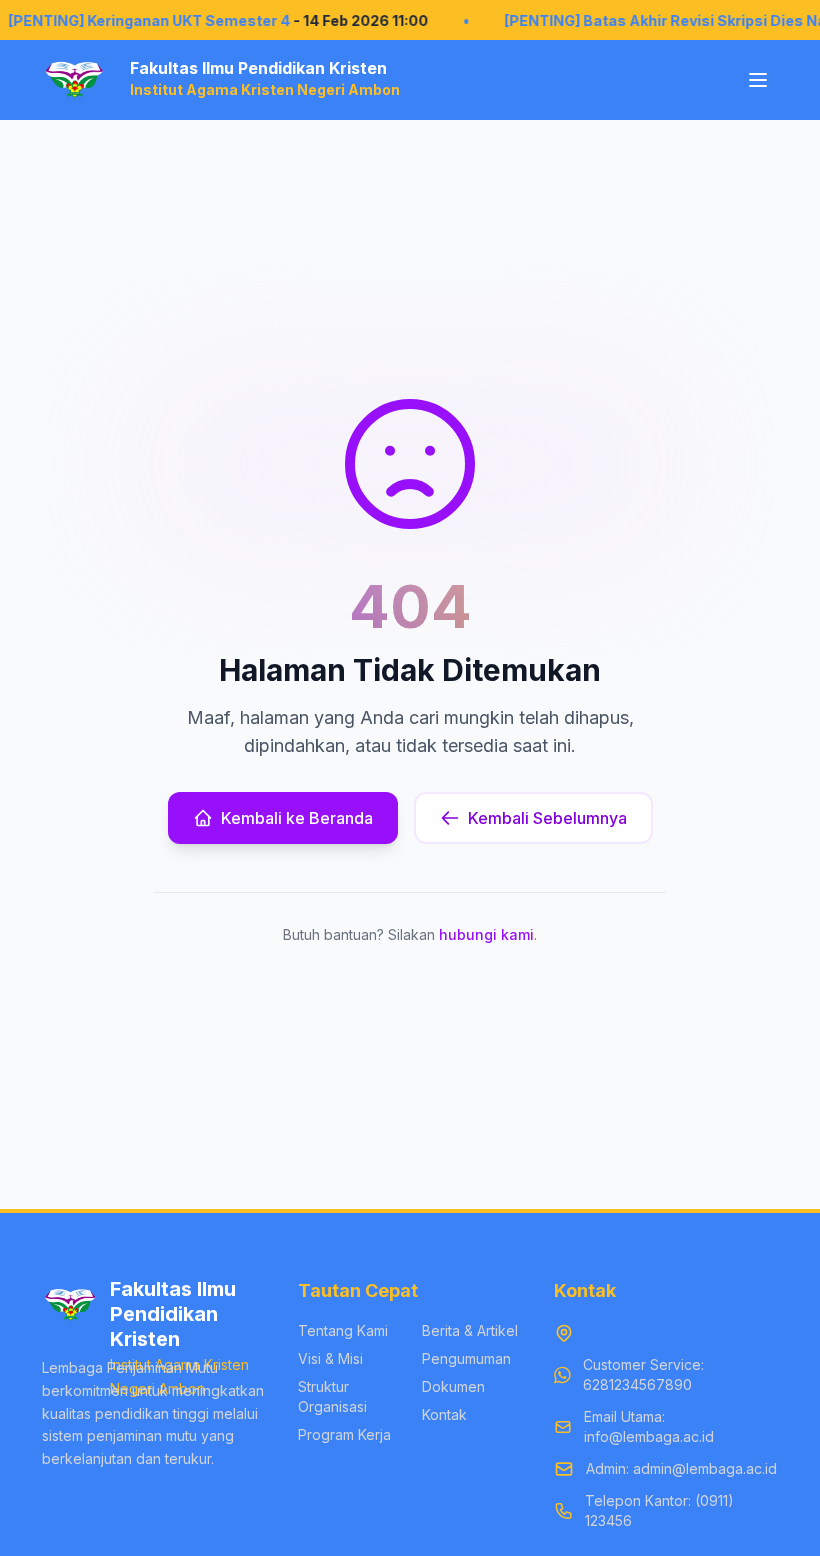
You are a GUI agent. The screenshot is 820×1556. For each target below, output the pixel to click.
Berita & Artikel (470, 1330)
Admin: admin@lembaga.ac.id (681, 1468)
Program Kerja (344, 1434)
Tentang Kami (343, 1330)
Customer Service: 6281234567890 (643, 1374)
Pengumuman (466, 1358)
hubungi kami (486, 934)
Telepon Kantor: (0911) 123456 (659, 1510)
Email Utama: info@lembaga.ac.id (649, 1426)
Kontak (444, 1414)
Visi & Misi (330, 1358)
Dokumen (453, 1386)
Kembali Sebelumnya (547, 818)
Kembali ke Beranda (297, 818)
